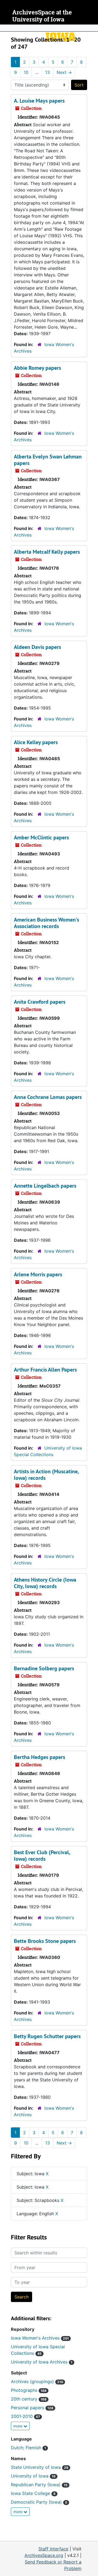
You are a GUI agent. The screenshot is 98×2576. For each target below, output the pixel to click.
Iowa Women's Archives (40, 2338)
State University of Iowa (40, 2467)
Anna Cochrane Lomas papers (48, 1097)
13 (48, 72)
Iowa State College (33, 2493)
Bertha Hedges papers (39, 1757)
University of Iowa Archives (42, 2362)
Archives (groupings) (37, 2381)
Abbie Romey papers (37, 368)
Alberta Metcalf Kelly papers (47, 552)
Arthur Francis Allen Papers (45, 1370)
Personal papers (32, 2408)
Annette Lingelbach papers (45, 1186)
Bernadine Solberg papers (44, 1668)
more (18, 2426)
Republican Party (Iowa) (39, 2485)
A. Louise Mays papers (39, 101)
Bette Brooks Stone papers (45, 1941)
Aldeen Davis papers (37, 647)
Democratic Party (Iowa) (39, 2502)
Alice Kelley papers (36, 742)
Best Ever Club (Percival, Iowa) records (42, 1856)
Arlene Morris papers (38, 1274)
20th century (29, 2399)
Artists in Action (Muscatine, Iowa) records (46, 1475)
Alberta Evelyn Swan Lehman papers (48, 460)
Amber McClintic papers (41, 837)
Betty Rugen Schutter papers (47, 2036)
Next (64, 72)
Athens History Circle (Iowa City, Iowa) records (45, 1583)
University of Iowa (33, 2476)
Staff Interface (53, 2549)
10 (26, 72)
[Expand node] (93, 28)
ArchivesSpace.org (44, 2555)
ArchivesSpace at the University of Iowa (42, 16)
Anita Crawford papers (40, 1002)
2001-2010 (25, 2416)
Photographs (29, 2390)
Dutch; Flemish (28, 2448)
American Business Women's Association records (46, 923)
